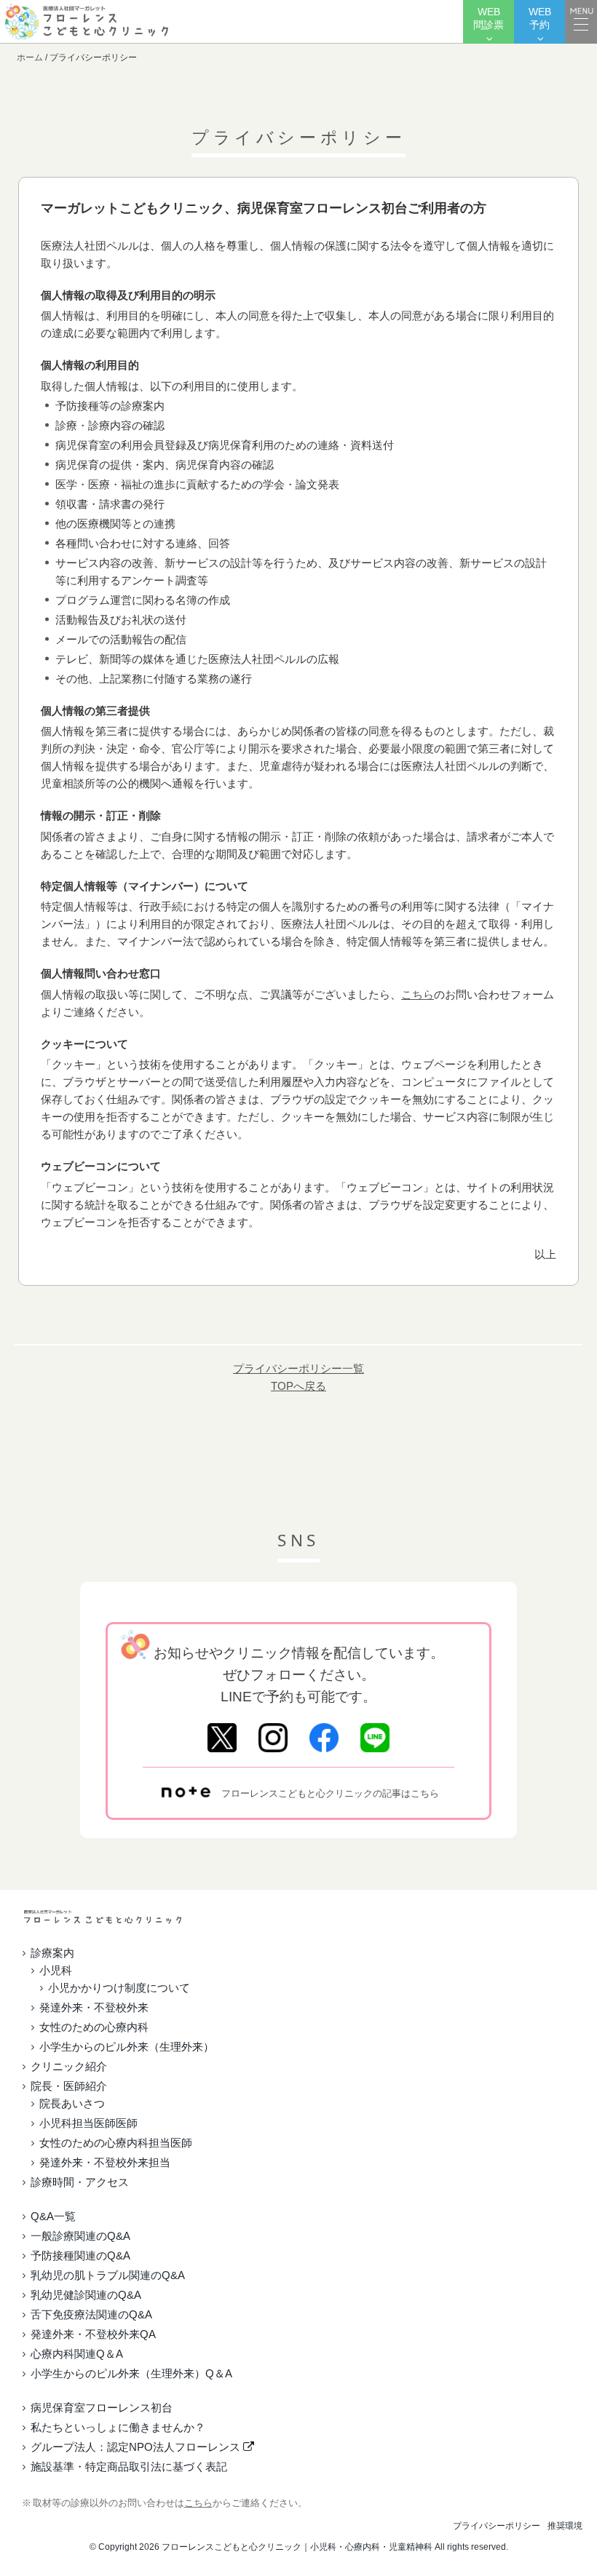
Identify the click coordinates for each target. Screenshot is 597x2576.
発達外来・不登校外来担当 (105, 2162)
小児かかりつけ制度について (119, 1988)
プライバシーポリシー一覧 (298, 1368)
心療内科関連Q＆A (77, 2354)
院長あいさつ (72, 2103)
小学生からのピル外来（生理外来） (127, 2047)
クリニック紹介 (69, 2066)
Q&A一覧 (53, 2216)
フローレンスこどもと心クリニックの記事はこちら (330, 1793)
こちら (418, 994)
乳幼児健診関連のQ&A (86, 2295)
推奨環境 (565, 2526)
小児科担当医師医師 (88, 2123)
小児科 (56, 1970)
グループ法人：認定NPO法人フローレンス (137, 2447)
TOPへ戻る (298, 1386)
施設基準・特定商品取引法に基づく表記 (129, 2466)
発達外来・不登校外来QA (93, 2334)
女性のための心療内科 (94, 2027)
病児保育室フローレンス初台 (102, 2408)
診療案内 (52, 1953)
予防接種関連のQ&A (80, 2255)
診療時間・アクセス (80, 2182)
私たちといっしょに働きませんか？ (118, 2427)
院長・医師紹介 (69, 2086)
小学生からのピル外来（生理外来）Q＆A (131, 2373)
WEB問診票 (489, 19)
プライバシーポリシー (497, 2526)
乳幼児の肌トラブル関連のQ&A (108, 2275)
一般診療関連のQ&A (80, 2236)
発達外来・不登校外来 (94, 2007)
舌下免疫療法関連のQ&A (91, 2314)
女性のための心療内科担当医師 (116, 2143)
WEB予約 (540, 19)
